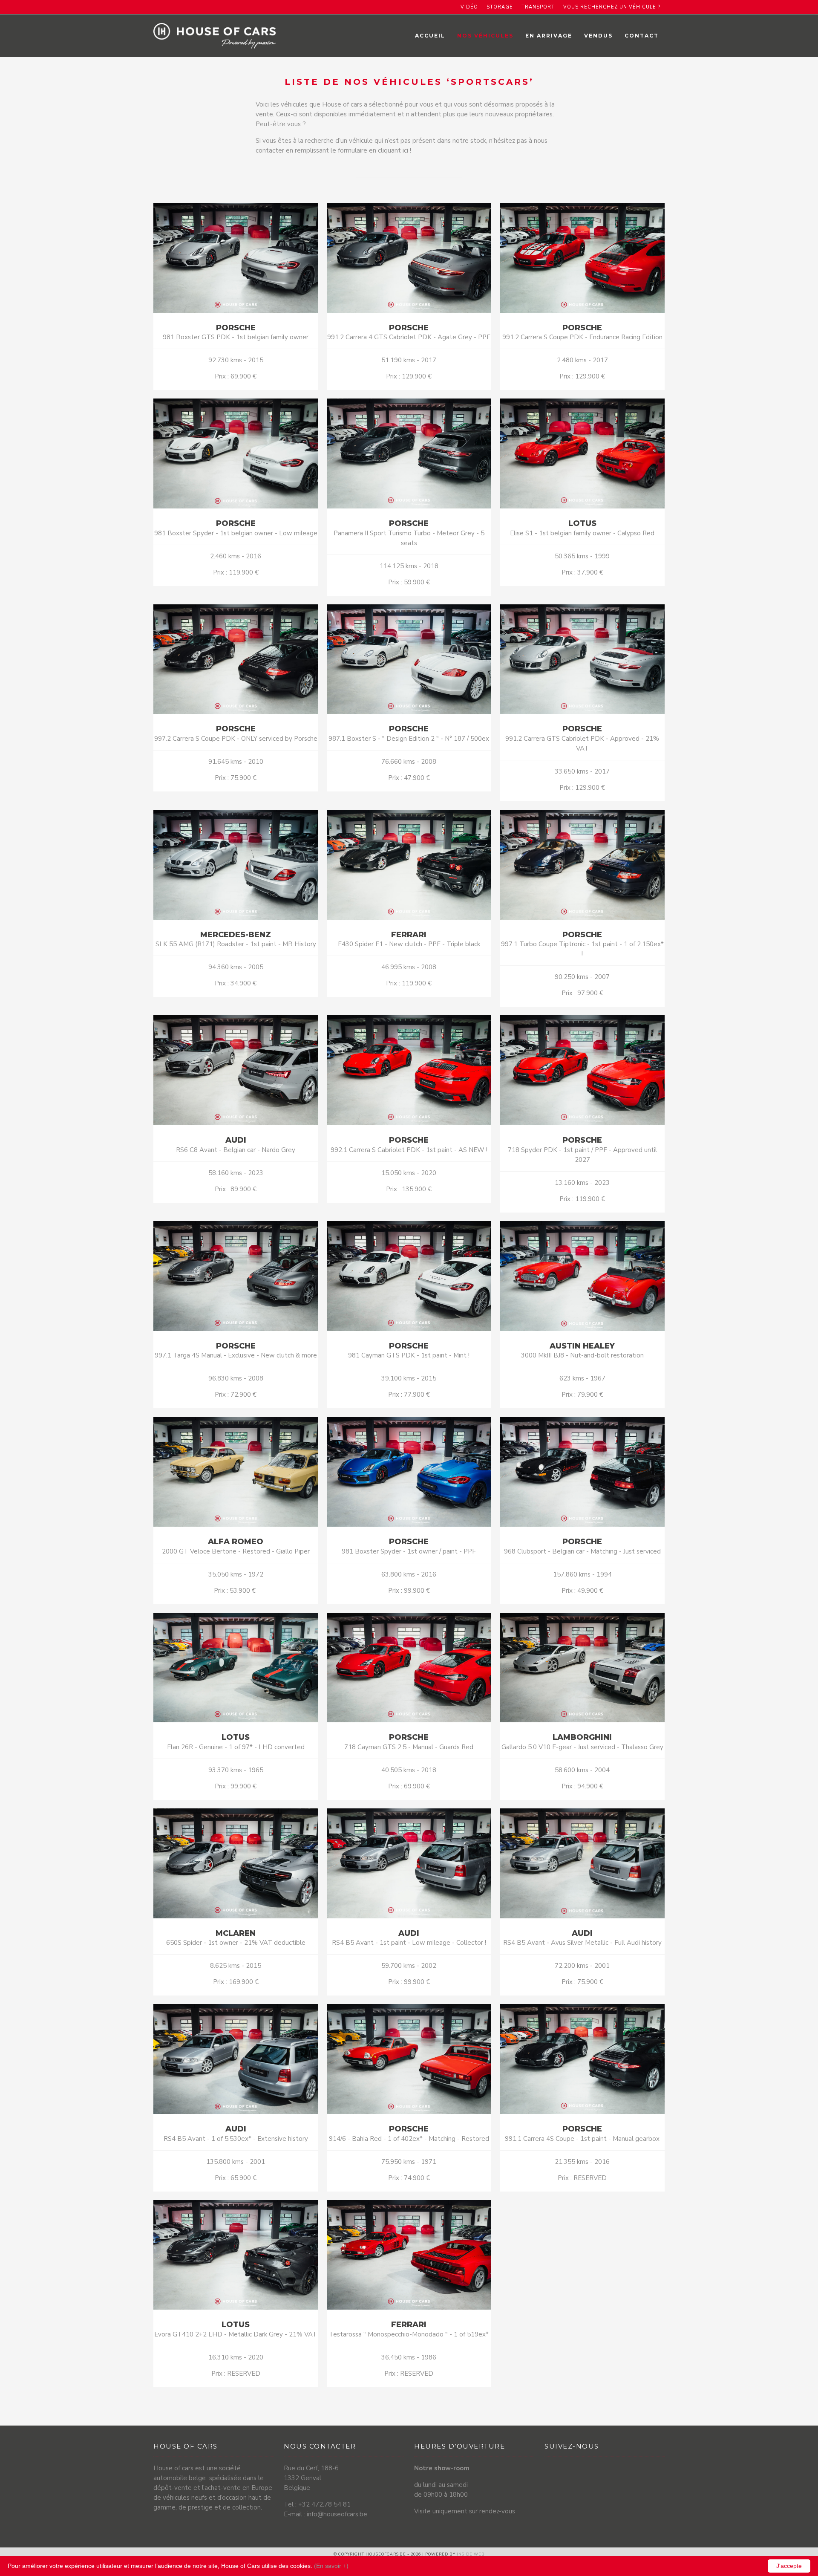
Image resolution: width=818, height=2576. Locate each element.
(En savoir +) (331, 2566)
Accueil (430, 36)
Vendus (598, 36)
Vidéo (469, 7)
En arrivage (549, 36)
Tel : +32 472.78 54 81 (317, 2504)
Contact (642, 36)
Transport (538, 7)
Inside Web (471, 2554)
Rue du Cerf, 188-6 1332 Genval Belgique (311, 2478)
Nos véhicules (485, 36)
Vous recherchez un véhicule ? (612, 7)
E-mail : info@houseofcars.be (325, 2514)
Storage (500, 7)
